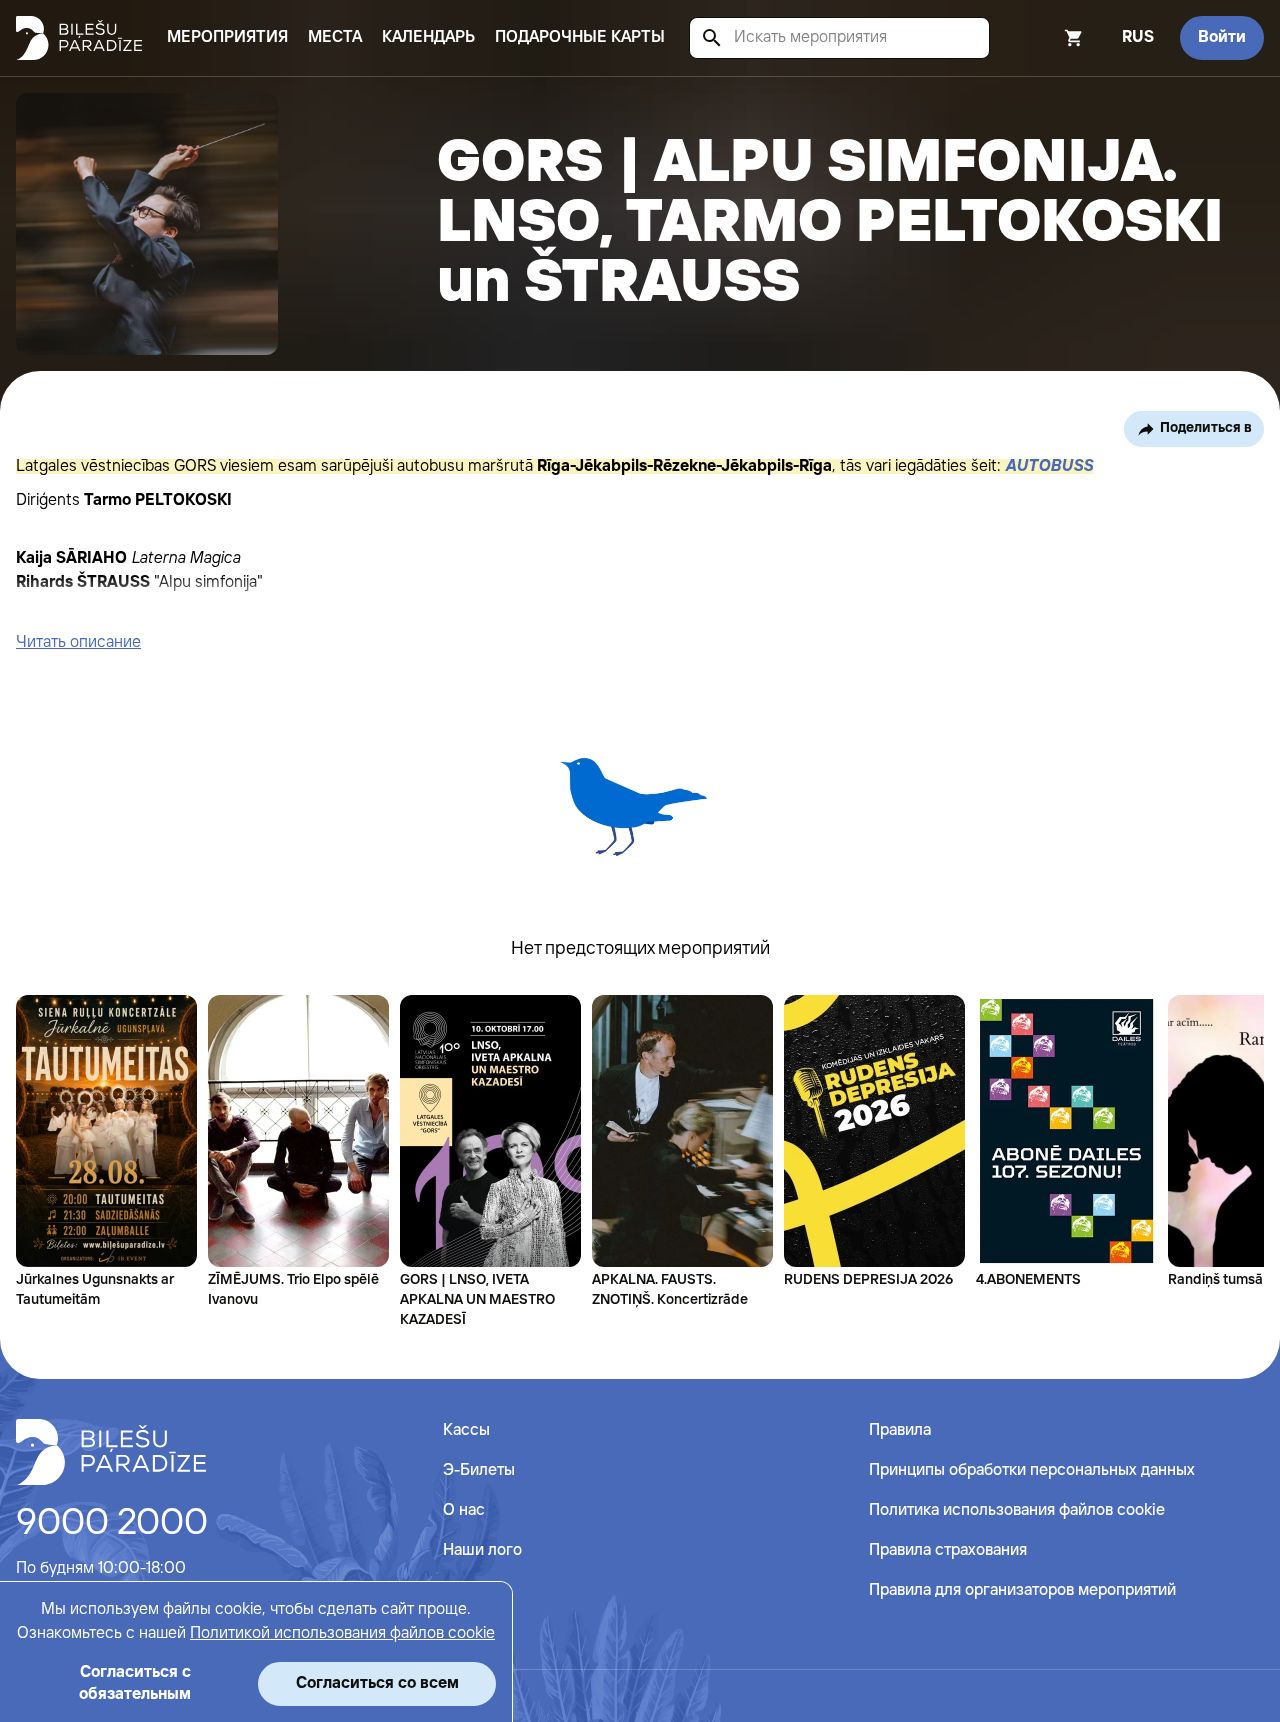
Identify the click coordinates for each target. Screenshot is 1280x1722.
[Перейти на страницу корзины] (1047, 38)
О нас (464, 1510)
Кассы (466, 1430)
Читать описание (78, 642)
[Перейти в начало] (111, 1452)
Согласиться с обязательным (135, 1683)
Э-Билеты (479, 1470)
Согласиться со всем (377, 1683)
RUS (1138, 37)
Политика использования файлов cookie (1017, 1510)
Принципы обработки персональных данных (1032, 1470)
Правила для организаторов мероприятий (1022, 1590)
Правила (900, 1430)
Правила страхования (948, 1550)
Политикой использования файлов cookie (342, 1633)
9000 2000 (112, 1524)
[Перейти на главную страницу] (79, 38)
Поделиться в (1206, 428)
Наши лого (482, 1550)
